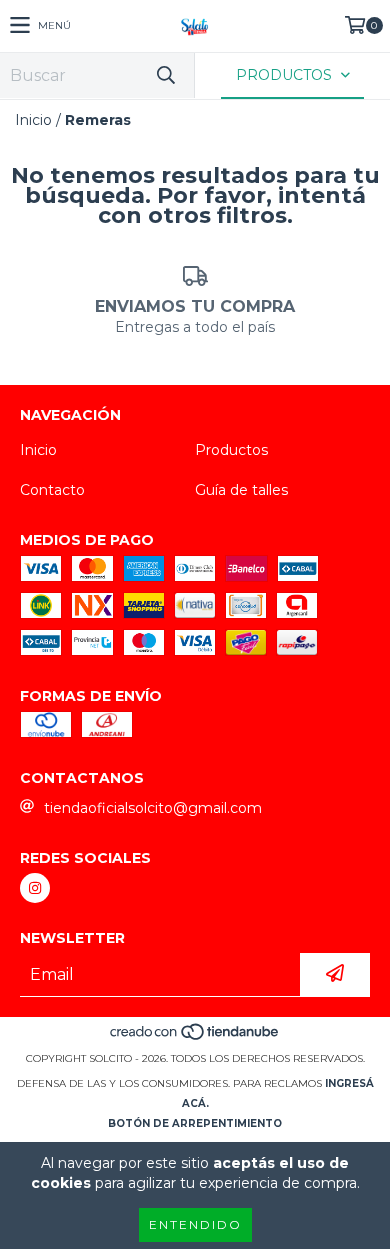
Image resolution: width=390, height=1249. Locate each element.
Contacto (52, 490)
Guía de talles (241, 490)
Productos (231, 450)
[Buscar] (165, 75)
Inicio (33, 120)
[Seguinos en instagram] (35, 888)
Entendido (195, 1224)
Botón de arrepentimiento (195, 1123)
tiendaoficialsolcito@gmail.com (153, 808)
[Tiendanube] (195, 1038)
